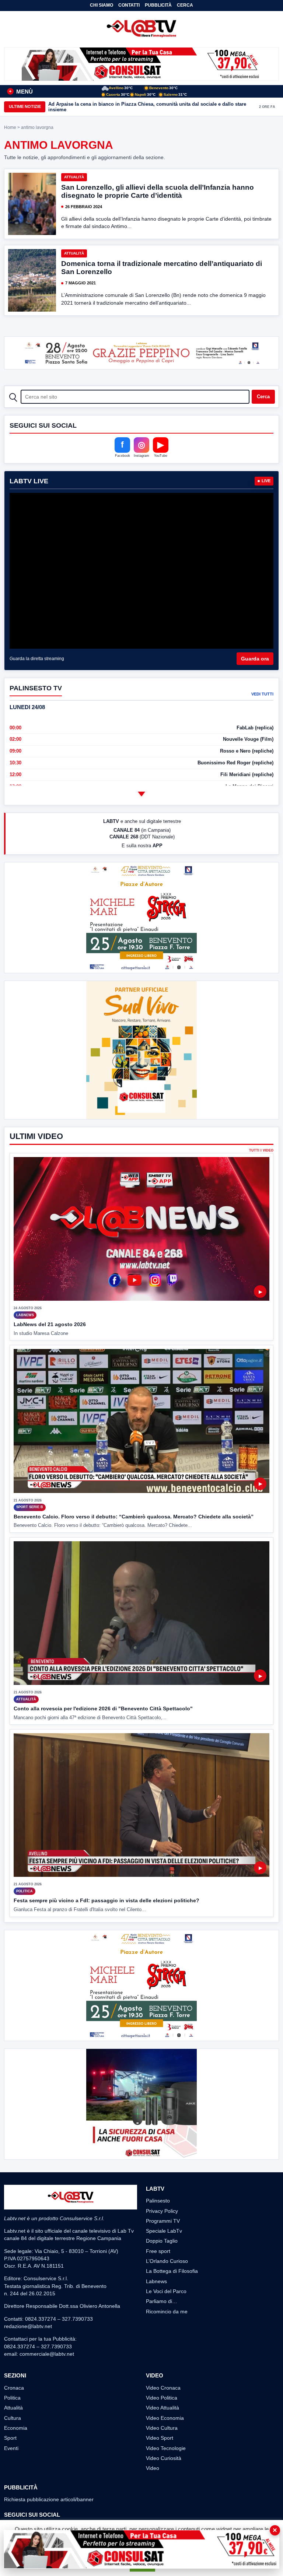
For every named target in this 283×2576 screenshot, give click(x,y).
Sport (10, 2438)
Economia (16, 2428)
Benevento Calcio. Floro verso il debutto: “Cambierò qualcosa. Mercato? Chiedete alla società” (134, 1517)
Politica (12, 2398)
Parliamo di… (162, 2301)
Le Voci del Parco (166, 2291)
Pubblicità (158, 5)
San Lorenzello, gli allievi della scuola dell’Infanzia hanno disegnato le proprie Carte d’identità (158, 191)
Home (10, 127)
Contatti (129, 5)
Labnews (156, 2281)
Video (153, 2468)
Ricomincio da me (167, 2312)
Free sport (158, 2251)
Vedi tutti (262, 694)
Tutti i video (261, 1151)
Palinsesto (158, 2201)
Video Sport (160, 2438)
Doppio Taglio (162, 2241)
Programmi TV (163, 2221)
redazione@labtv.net (28, 2326)
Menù (21, 92)
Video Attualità (163, 2408)
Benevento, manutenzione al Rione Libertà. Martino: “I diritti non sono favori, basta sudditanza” (144, 107)
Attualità (74, 177)
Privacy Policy (162, 2211)
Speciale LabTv (164, 2231)
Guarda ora (255, 659)
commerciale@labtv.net (47, 2354)
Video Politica (162, 2398)
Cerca (185, 5)
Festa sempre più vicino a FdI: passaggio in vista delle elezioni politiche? (106, 1900)
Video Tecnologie (166, 2448)
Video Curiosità (164, 2458)
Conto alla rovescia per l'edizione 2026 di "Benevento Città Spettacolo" (103, 1708)
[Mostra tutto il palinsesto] (141, 794)
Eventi (11, 2448)
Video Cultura (162, 2428)
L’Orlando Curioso (167, 2261)
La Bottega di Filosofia (172, 2271)
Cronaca (14, 2388)
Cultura (13, 2418)
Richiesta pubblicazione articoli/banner (49, 2499)
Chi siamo (102, 5)
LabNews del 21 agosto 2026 (50, 1324)
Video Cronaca (163, 2388)
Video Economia (165, 2418)
